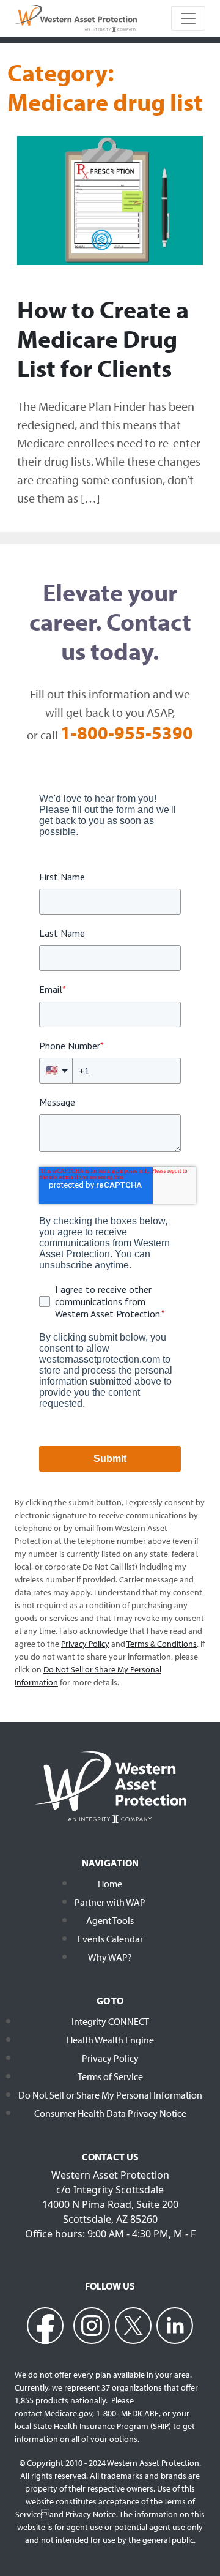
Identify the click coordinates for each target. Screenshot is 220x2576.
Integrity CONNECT (110, 2021)
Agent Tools (110, 1920)
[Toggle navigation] (188, 18)
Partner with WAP (110, 1902)
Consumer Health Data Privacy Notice (110, 2113)
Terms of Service (110, 2076)
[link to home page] (76, 17)
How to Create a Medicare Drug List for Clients (103, 338)
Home (110, 1884)
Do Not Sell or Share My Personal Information (110, 2095)
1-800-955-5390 (127, 733)
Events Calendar (110, 1939)
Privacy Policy (110, 2058)
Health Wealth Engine (110, 2040)
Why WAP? (110, 1957)
